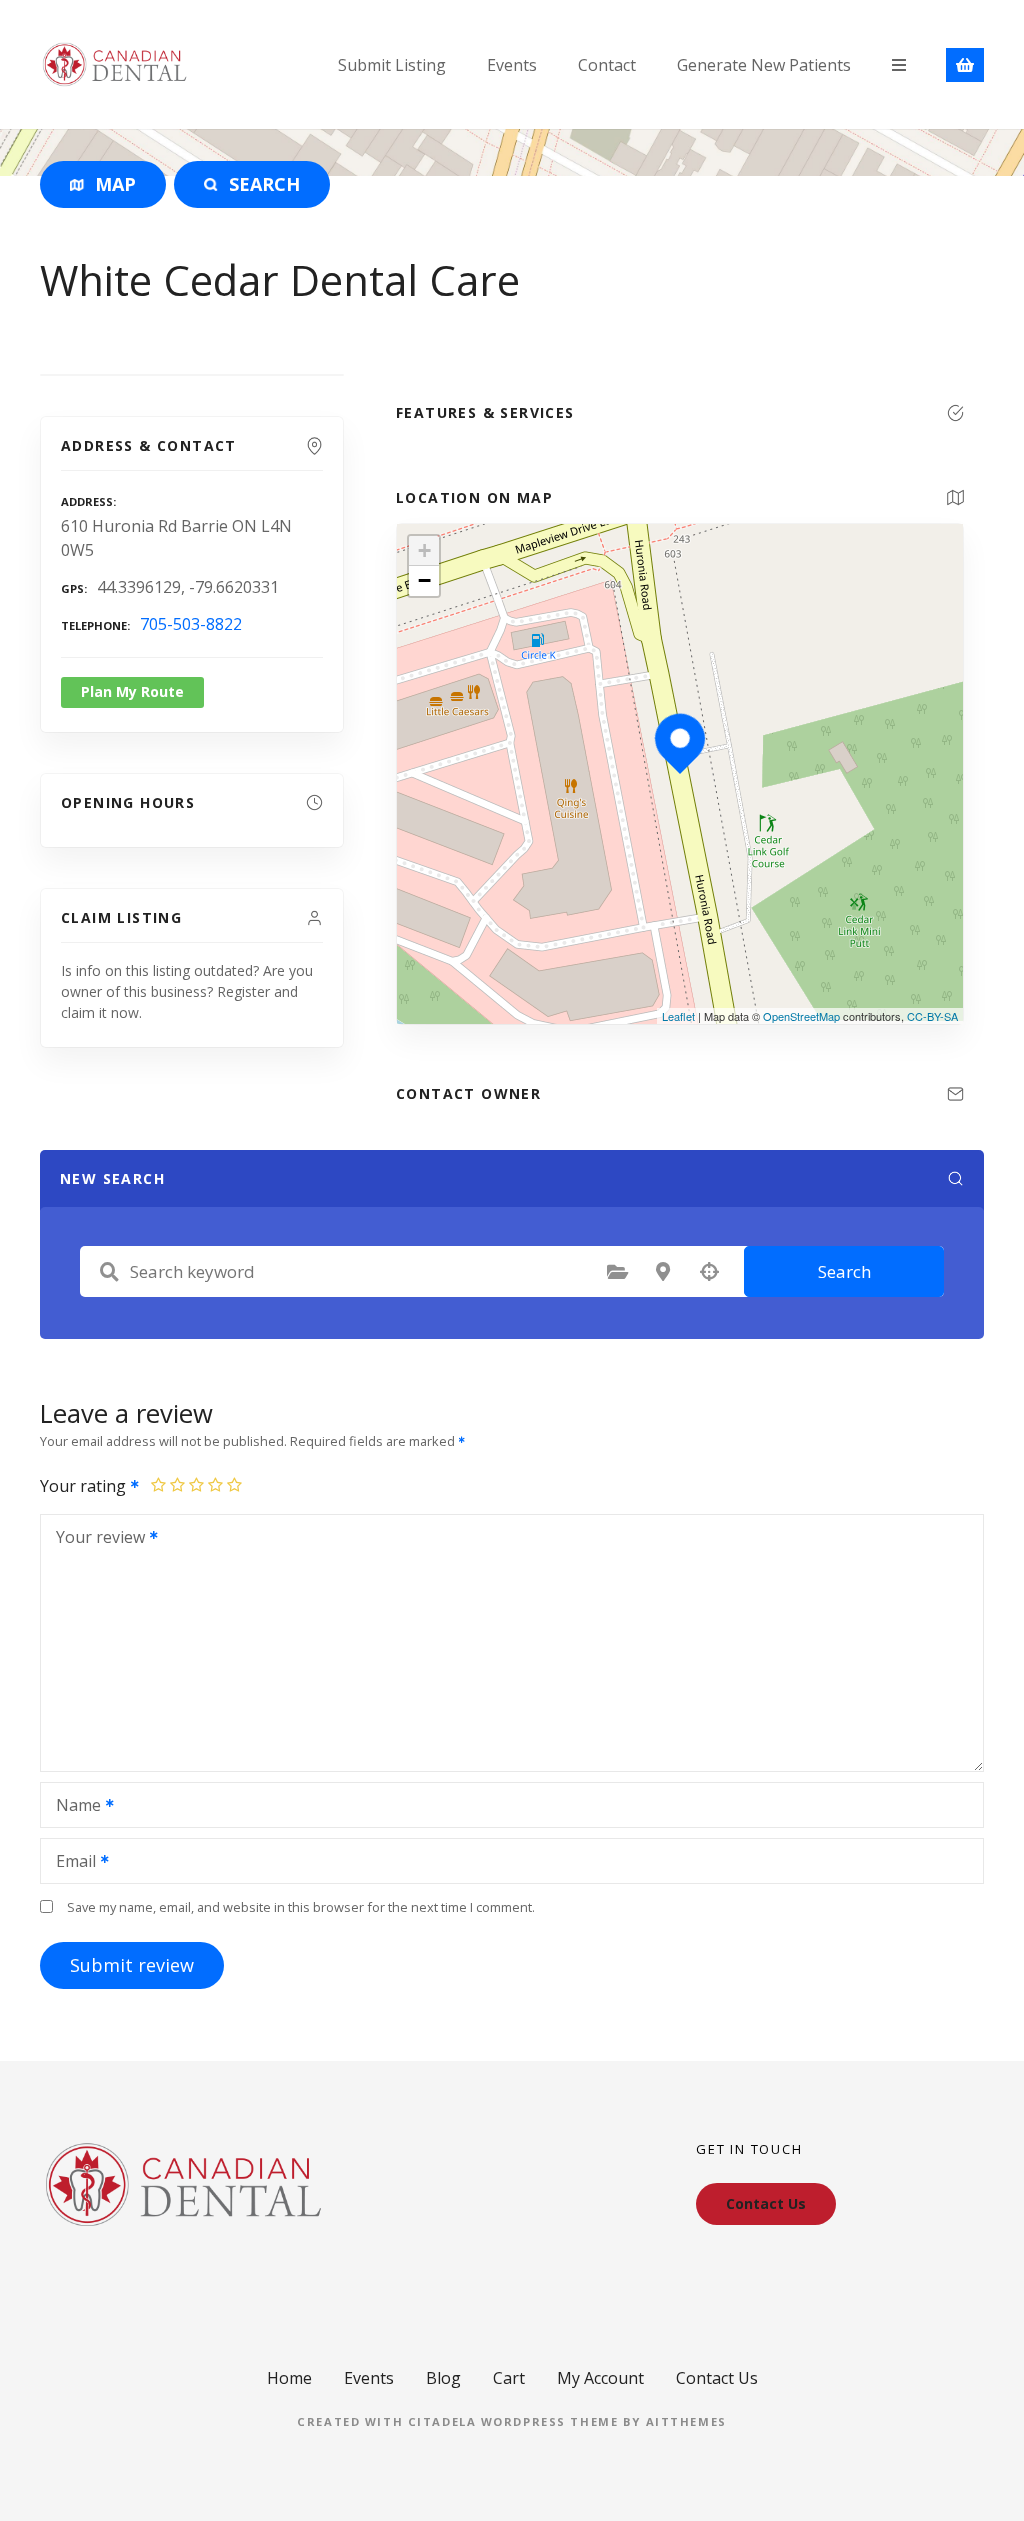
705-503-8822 (191, 624)
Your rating (85, 1486)
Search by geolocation (709, 1272)
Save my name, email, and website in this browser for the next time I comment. (301, 1907)
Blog (443, 2378)
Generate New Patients (764, 65)
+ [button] (424, 550)
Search (844, 1271)
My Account (600, 2378)
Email (70, 1863)
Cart (509, 2378)
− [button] (424, 580)
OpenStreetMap (801, 1016)
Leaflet (678, 1016)
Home (289, 2378)
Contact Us (717, 2378)
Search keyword (109, 1272)
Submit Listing (392, 65)
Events (512, 65)
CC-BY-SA (932, 1016)
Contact (607, 65)
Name (73, 1807)
